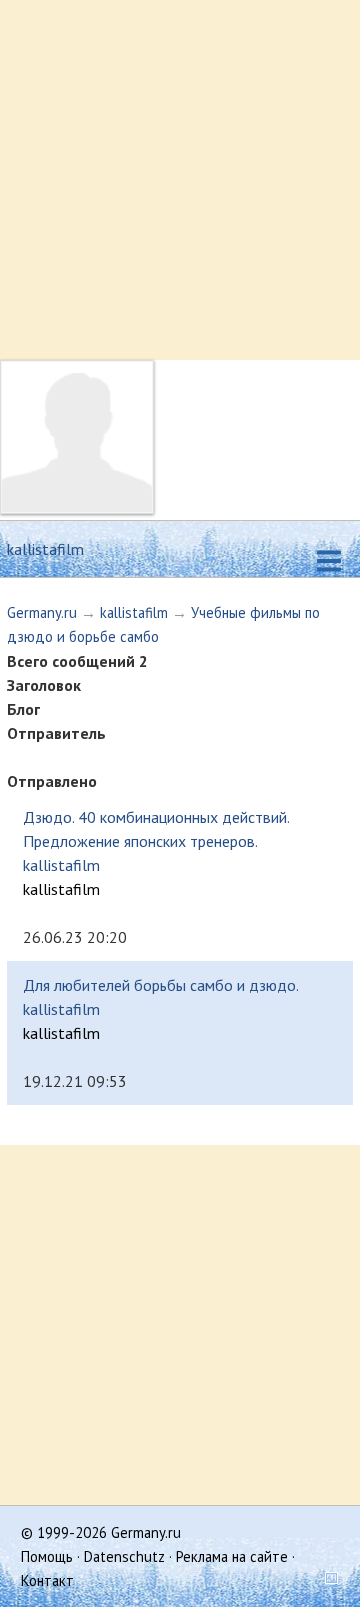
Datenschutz (124, 1556)
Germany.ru (42, 612)
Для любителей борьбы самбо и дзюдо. (161, 985)
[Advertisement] (180, 180)
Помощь (47, 1556)
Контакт (47, 1580)
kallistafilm (134, 612)
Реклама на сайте (232, 1556)
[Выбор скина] (324, 1580)
